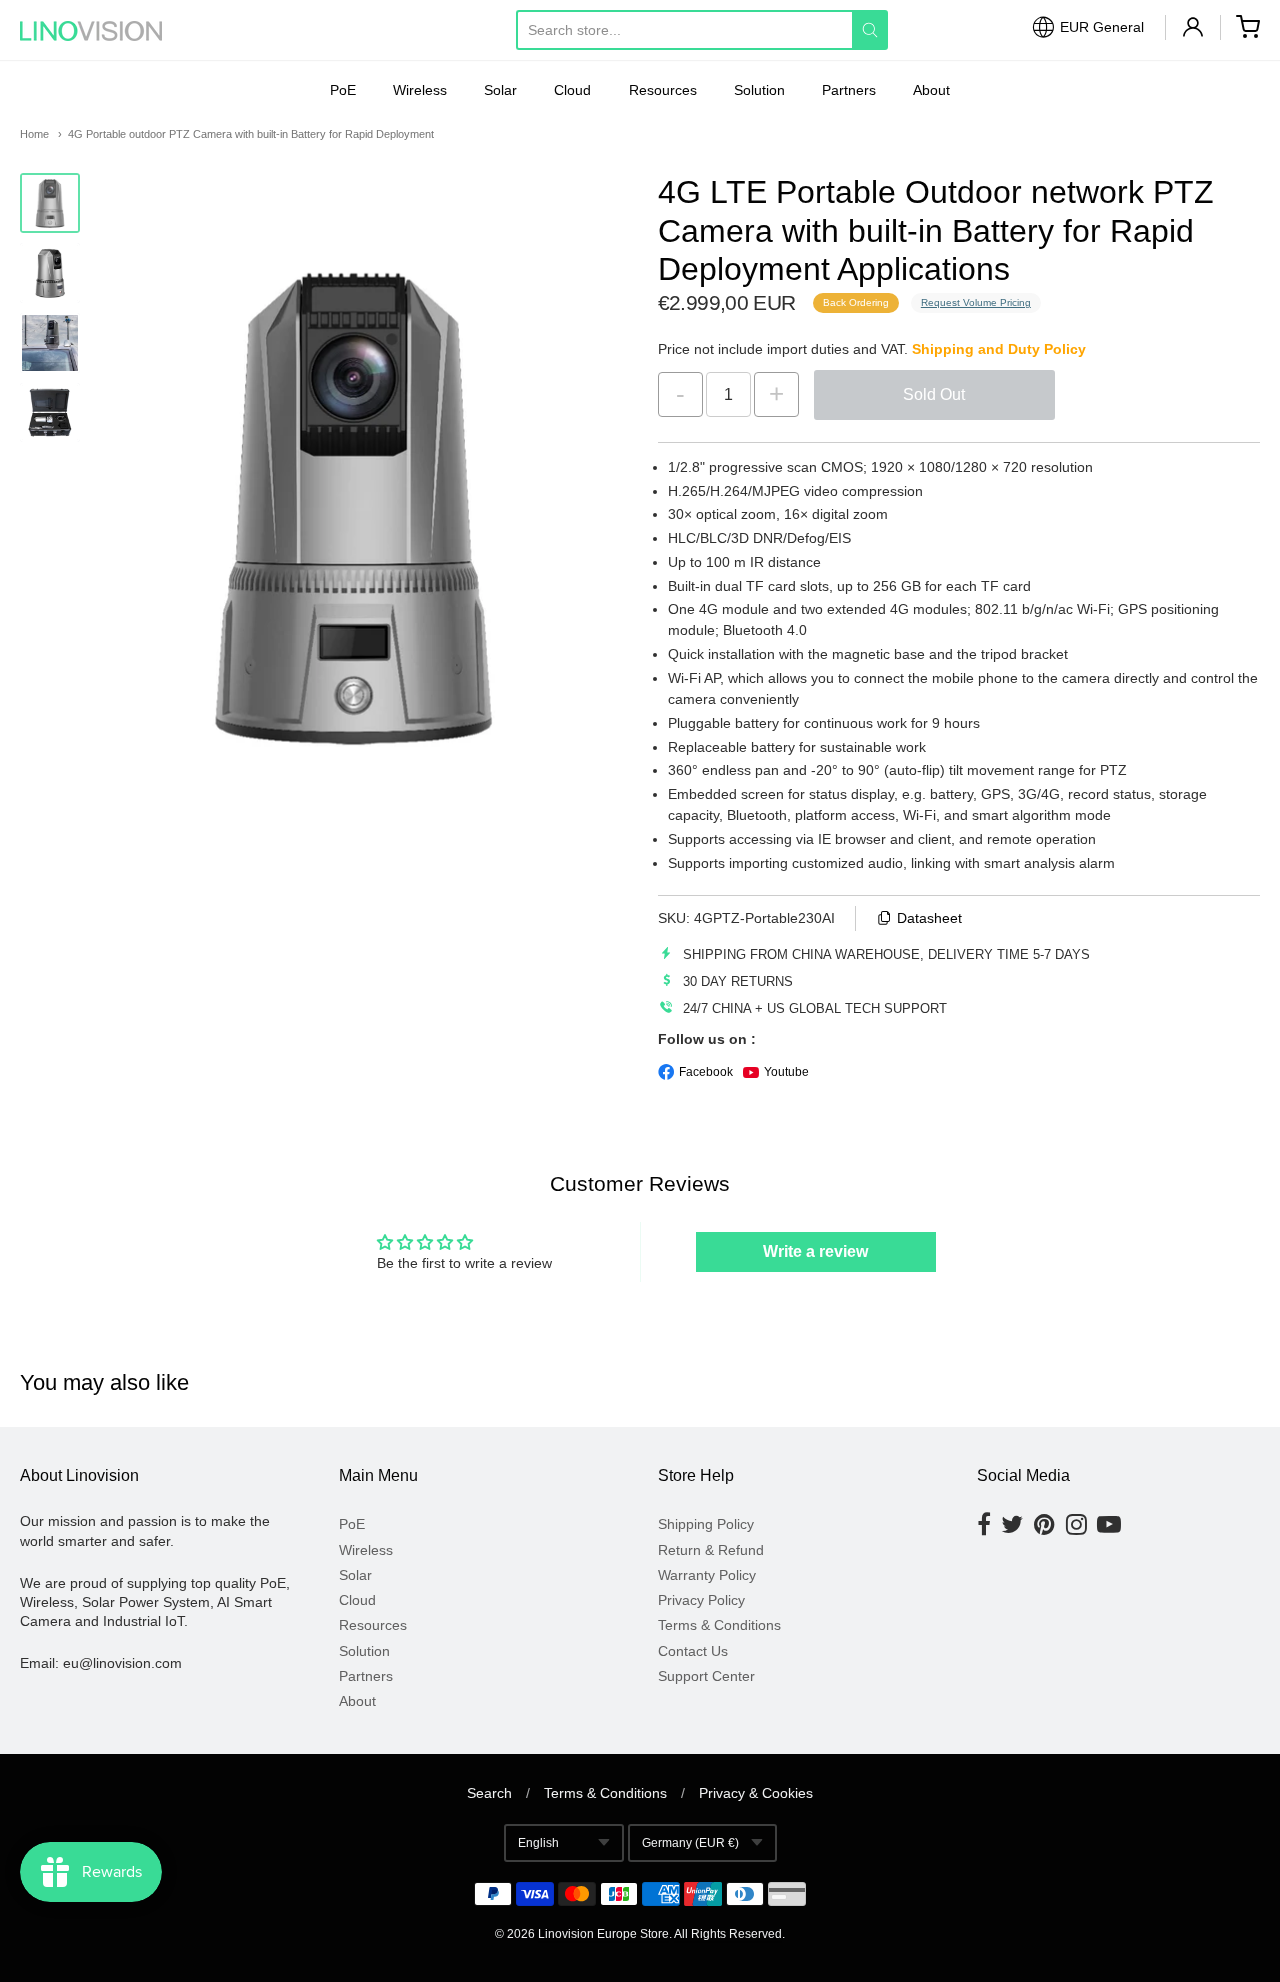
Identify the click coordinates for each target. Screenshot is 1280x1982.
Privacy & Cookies (756, 1793)
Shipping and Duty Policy (999, 349)
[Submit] (870, 30)
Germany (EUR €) (690, 1843)
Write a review (815, 1251)
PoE (343, 90)
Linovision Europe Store (603, 1934)
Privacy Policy (701, 1600)
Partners (849, 90)
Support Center (706, 1676)
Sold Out (934, 394)
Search (489, 1793)
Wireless (420, 90)
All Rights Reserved (728, 1934)
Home (34, 134)
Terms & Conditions (719, 1625)
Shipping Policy (706, 1524)
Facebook (706, 1072)
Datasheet (929, 918)
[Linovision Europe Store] (110, 31)
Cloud (572, 90)
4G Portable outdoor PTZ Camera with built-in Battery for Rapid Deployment (251, 134)
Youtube (786, 1072)
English (538, 1843)
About (931, 90)
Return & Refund (711, 1550)
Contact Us (693, 1651)
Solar (500, 90)
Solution (759, 90)
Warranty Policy (707, 1575)
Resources (663, 90)
